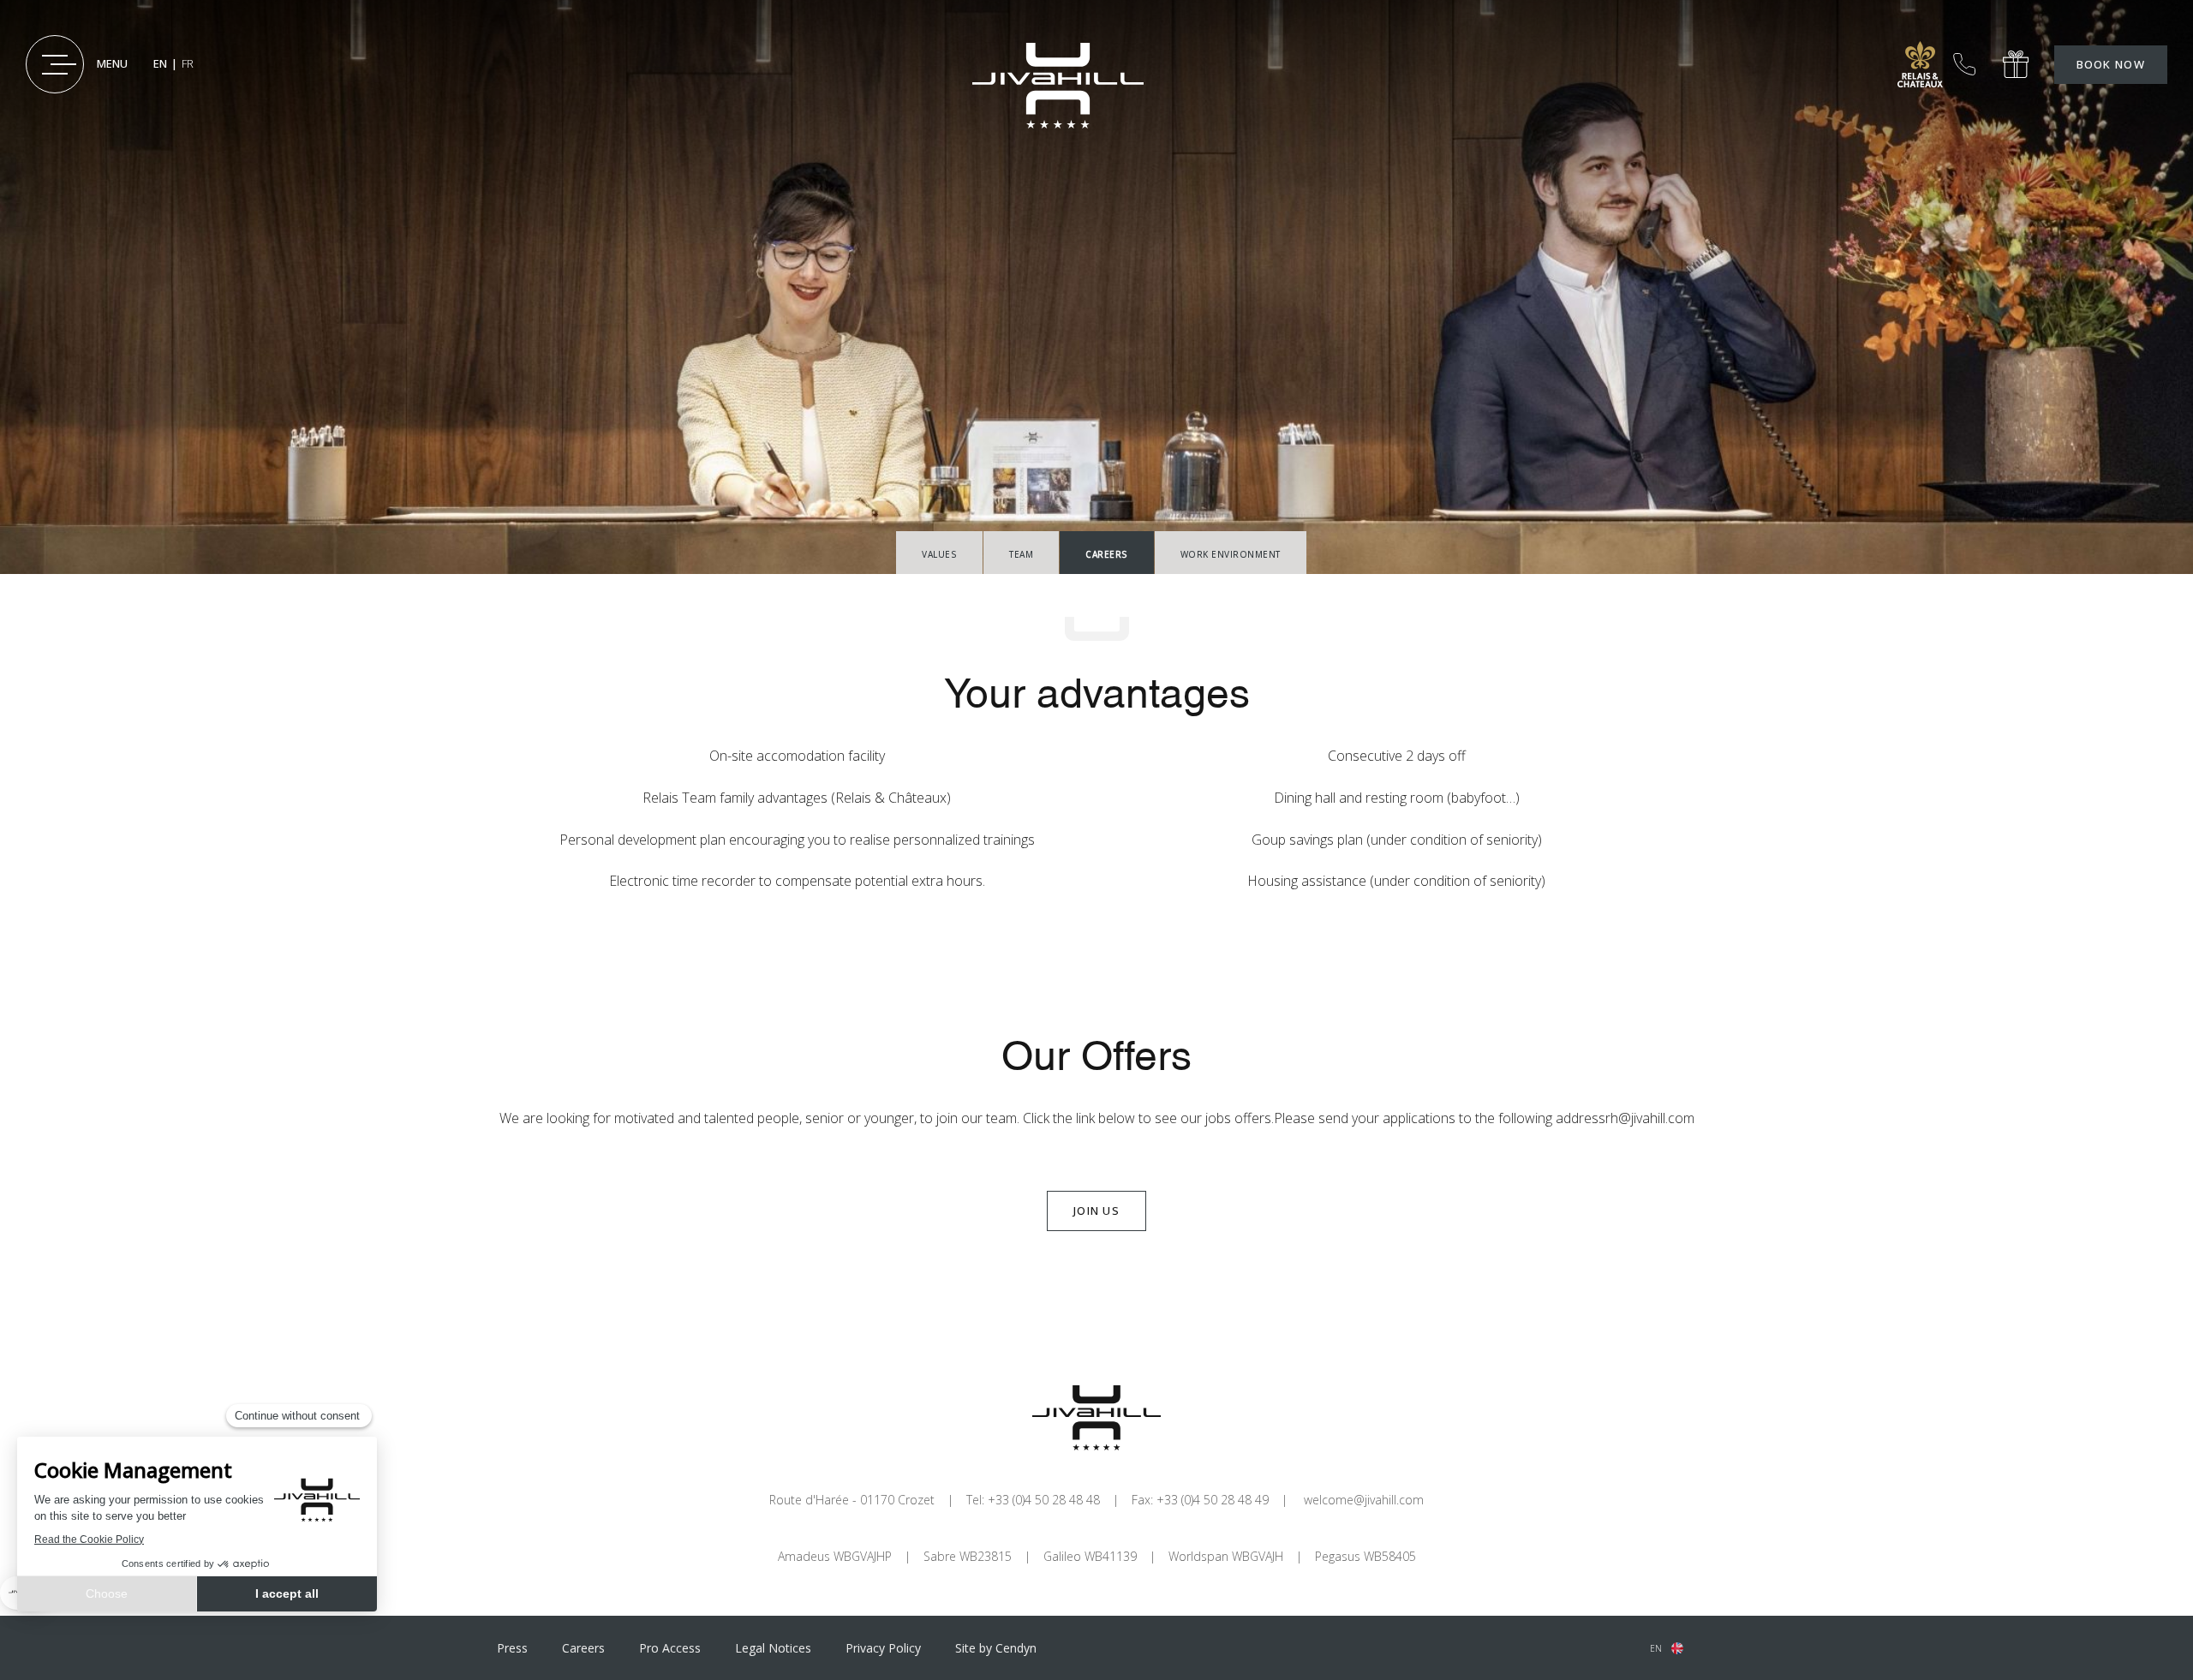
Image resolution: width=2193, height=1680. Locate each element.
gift (2016, 65)
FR (188, 63)
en (1656, 1648)
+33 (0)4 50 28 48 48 (1964, 64)
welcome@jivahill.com (1364, 1500)
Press (512, 1648)
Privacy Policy (883, 1648)
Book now (2111, 64)
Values (939, 554)
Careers (583, 1648)
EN (160, 63)
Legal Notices (773, 1648)
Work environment (1231, 554)
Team (1021, 554)
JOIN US (1096, 1211)
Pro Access (670, 1648)
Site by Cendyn (996, 1648)
